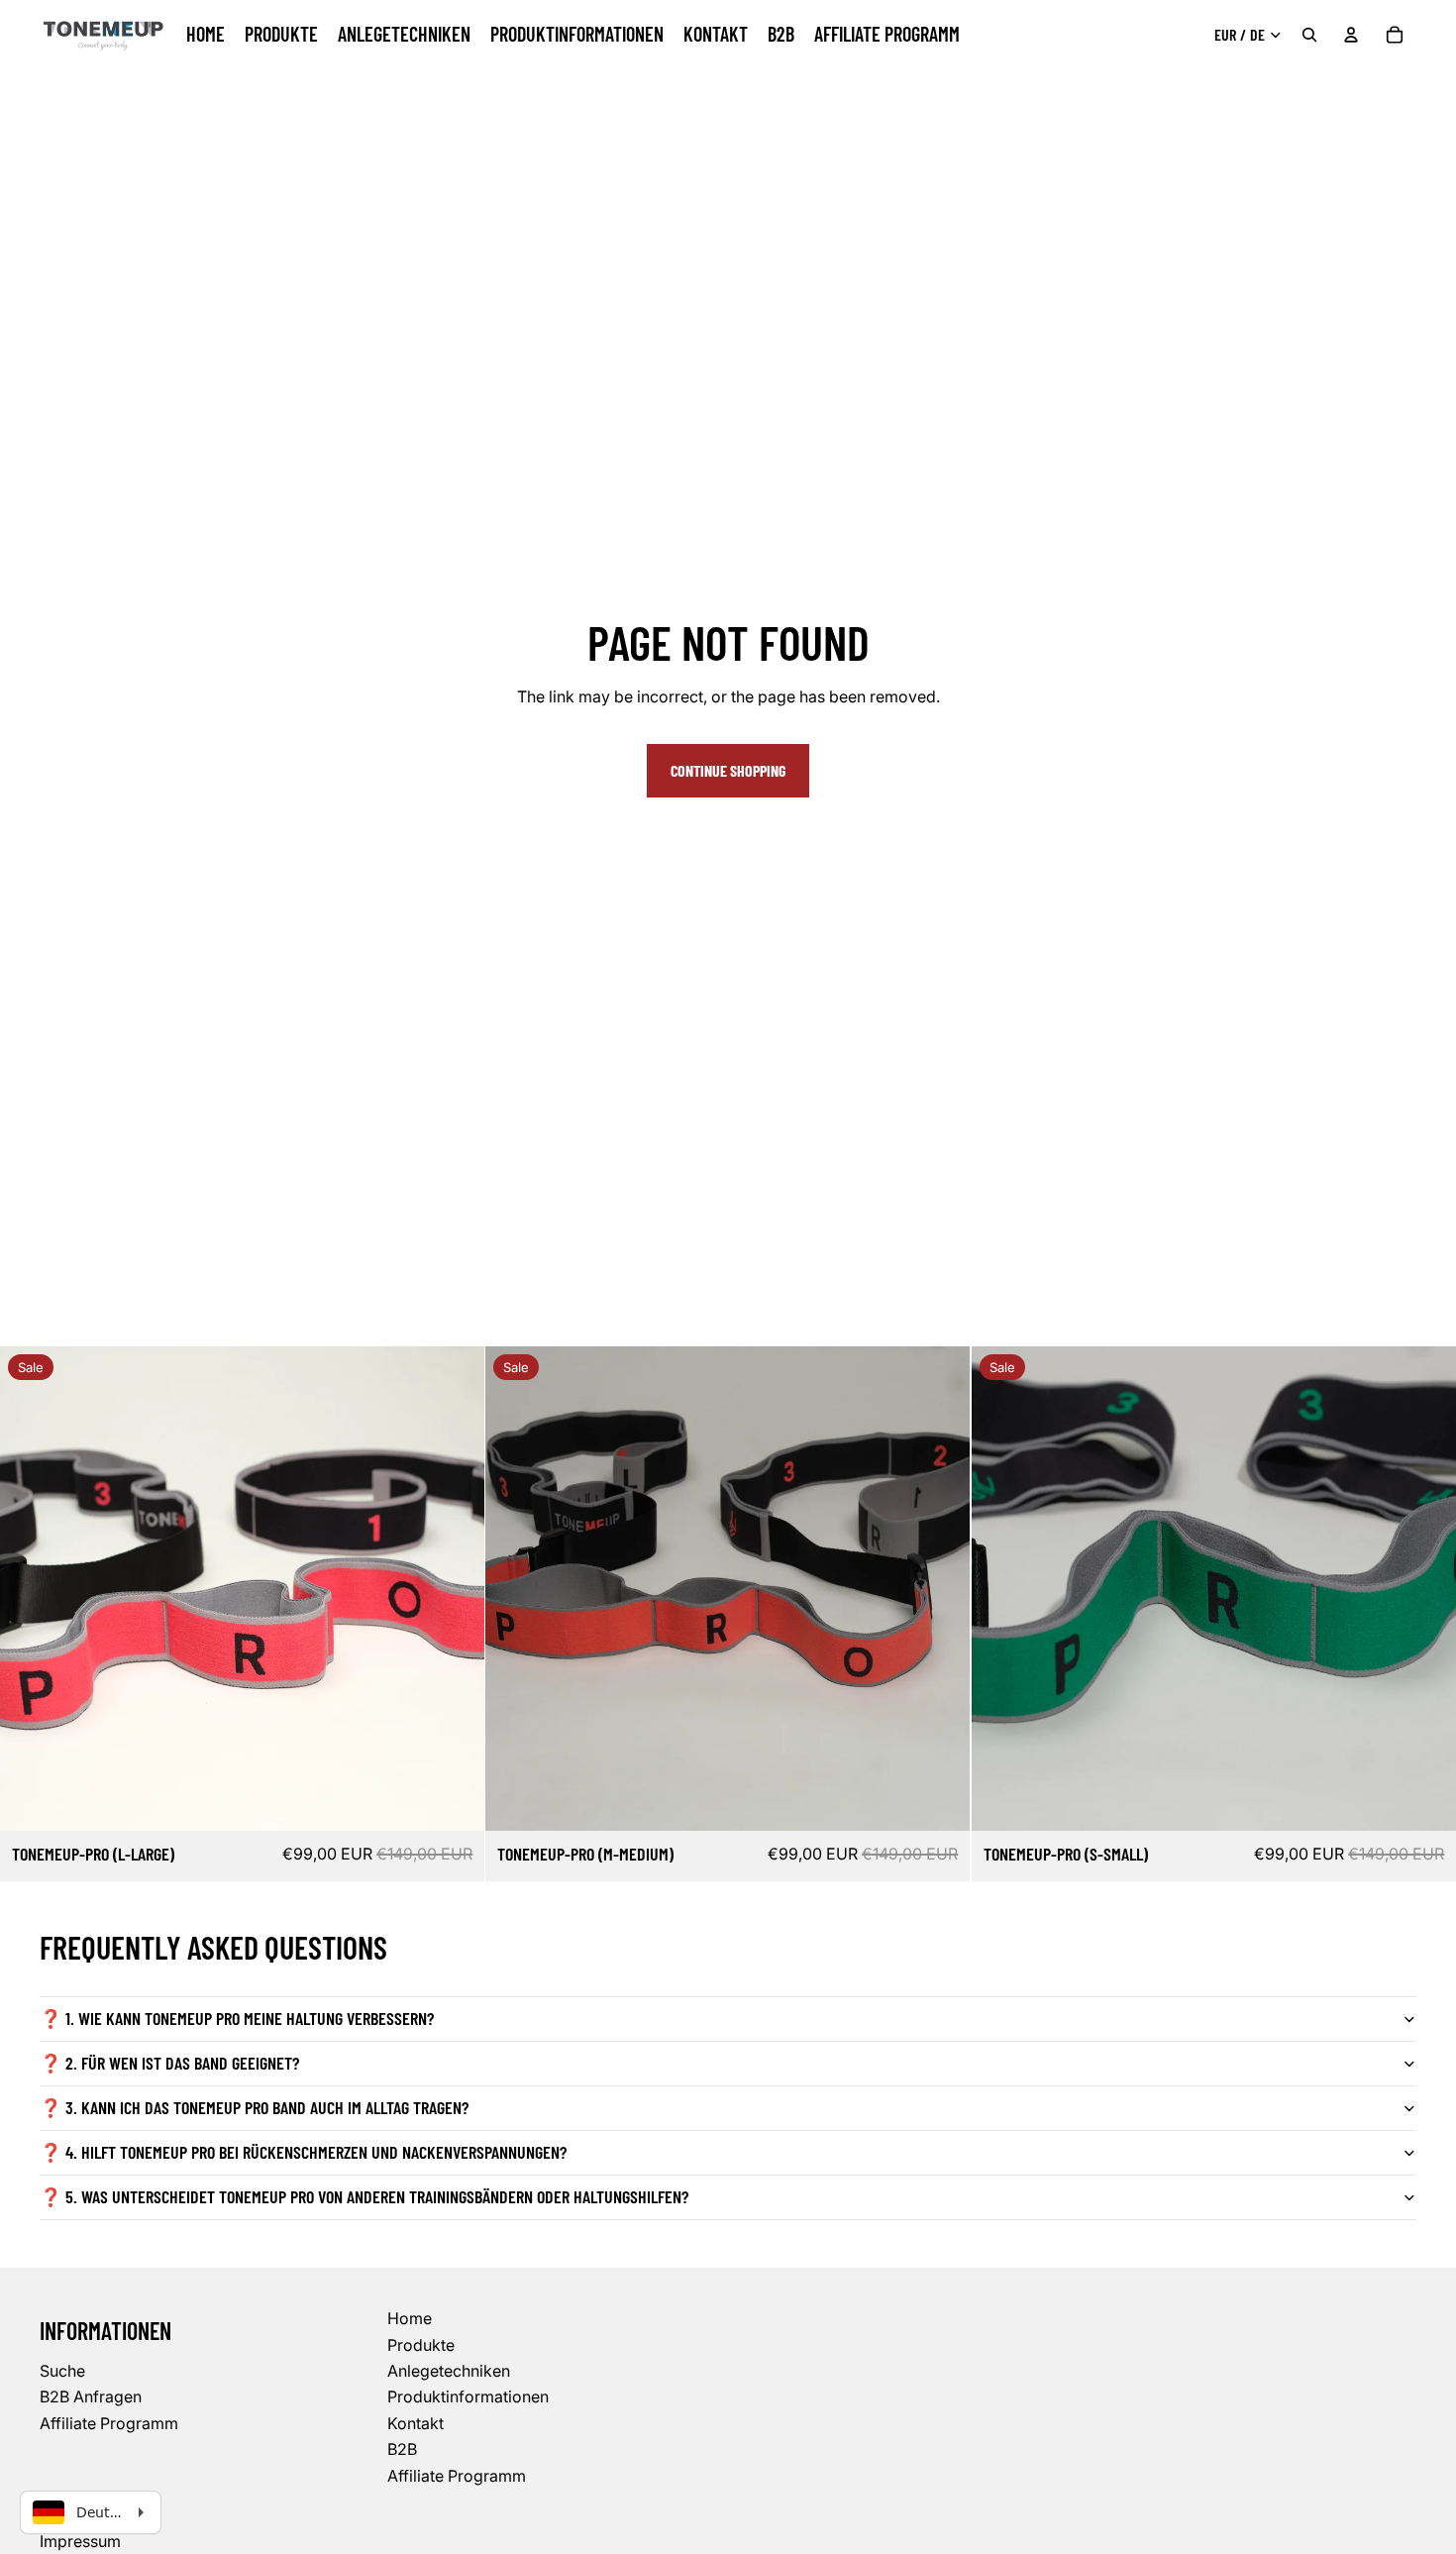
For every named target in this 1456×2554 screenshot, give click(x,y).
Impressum (80, 2541)
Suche (62, 2371)
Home (410, 2318)
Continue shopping (728, 770)
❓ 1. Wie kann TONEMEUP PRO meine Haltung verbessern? (237, 2018)
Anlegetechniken (449, 2371)
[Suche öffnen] (1309, 35)
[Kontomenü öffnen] (1351, 35)
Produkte (421, 2345)
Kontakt (416, 2423)
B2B (402, 2449)
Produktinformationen (468, 2396)
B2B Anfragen (91, 2396)
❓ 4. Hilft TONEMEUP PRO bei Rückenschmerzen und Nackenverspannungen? (303, 2152)
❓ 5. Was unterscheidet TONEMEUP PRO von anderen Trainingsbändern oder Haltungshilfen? (364, 2196)
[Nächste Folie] (455, 1589)
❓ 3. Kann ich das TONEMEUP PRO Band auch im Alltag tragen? (254, 2107)
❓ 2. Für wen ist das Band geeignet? (169, 2063)
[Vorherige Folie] (30, 1589)
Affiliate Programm (109, 2423)
